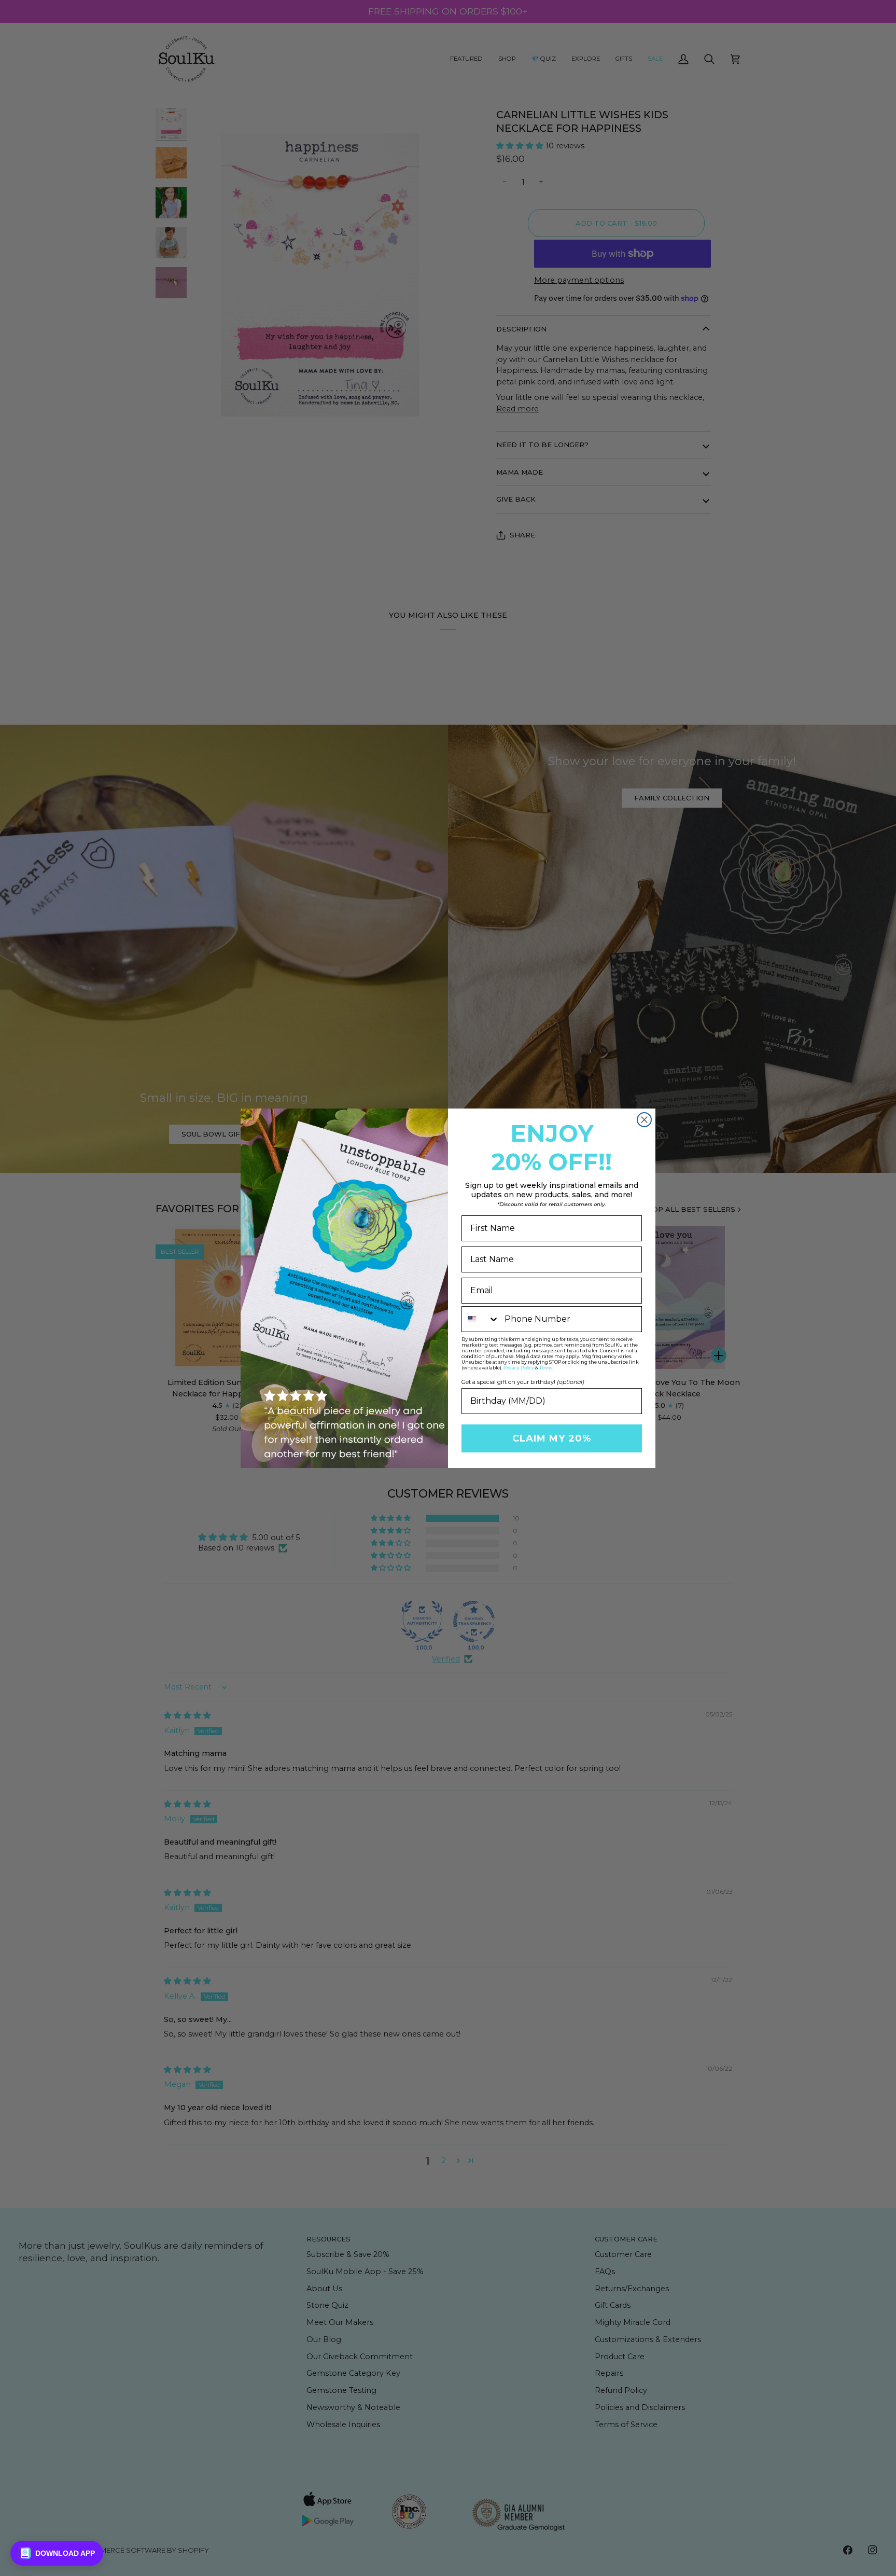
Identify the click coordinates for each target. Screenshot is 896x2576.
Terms (546, 1368)
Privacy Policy (519, 1368)
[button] (57, 2553)
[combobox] (481, 1319)
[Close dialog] (644, 1120)
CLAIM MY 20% (552, 1438)
